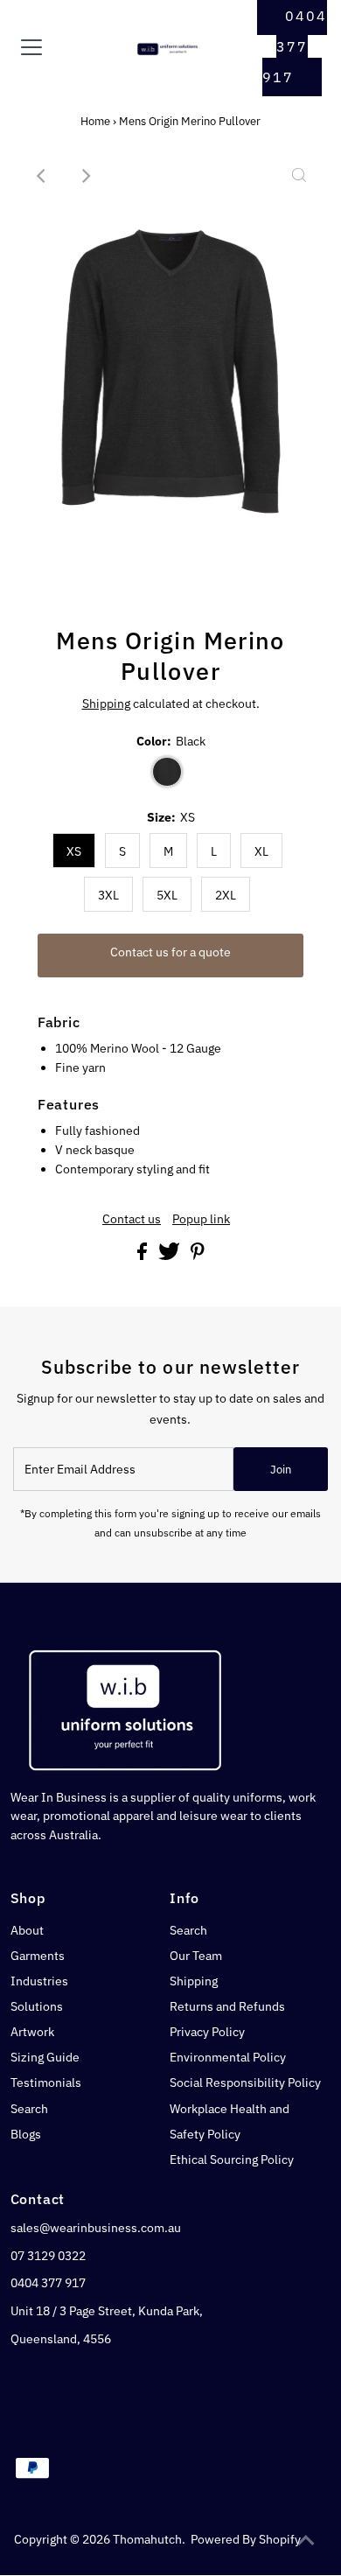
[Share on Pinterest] (198, 1256)
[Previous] (42, 176)
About (27, 1930)
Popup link (201, 1220)
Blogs (26, 2134)
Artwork (32, 2032)
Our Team (196, 1956)
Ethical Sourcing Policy (232, 2159)
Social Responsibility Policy (245, 2082)
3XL (108, 895)
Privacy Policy (207, 2032)
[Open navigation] (46, 47)
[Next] (85, 176)
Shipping (106, 703)
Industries (39, 1981)
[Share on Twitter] (170, 1256)
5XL (167, 895)
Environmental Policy (228, 2057)
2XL (226, 895)
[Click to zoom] (299, 176)
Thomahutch (147, 2539)
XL (261, 851)
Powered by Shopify (246, 2539)
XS (74, 851)
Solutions (37, 2006)
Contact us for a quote (170, 952)
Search (29, 2109)
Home (95, 121)
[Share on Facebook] (143, 1256)
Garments (38, 1956)
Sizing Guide (45, 2057)
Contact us (132, 1220)
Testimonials (46, 2082)
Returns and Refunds (227, 2006)
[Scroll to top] (306, 2541)
